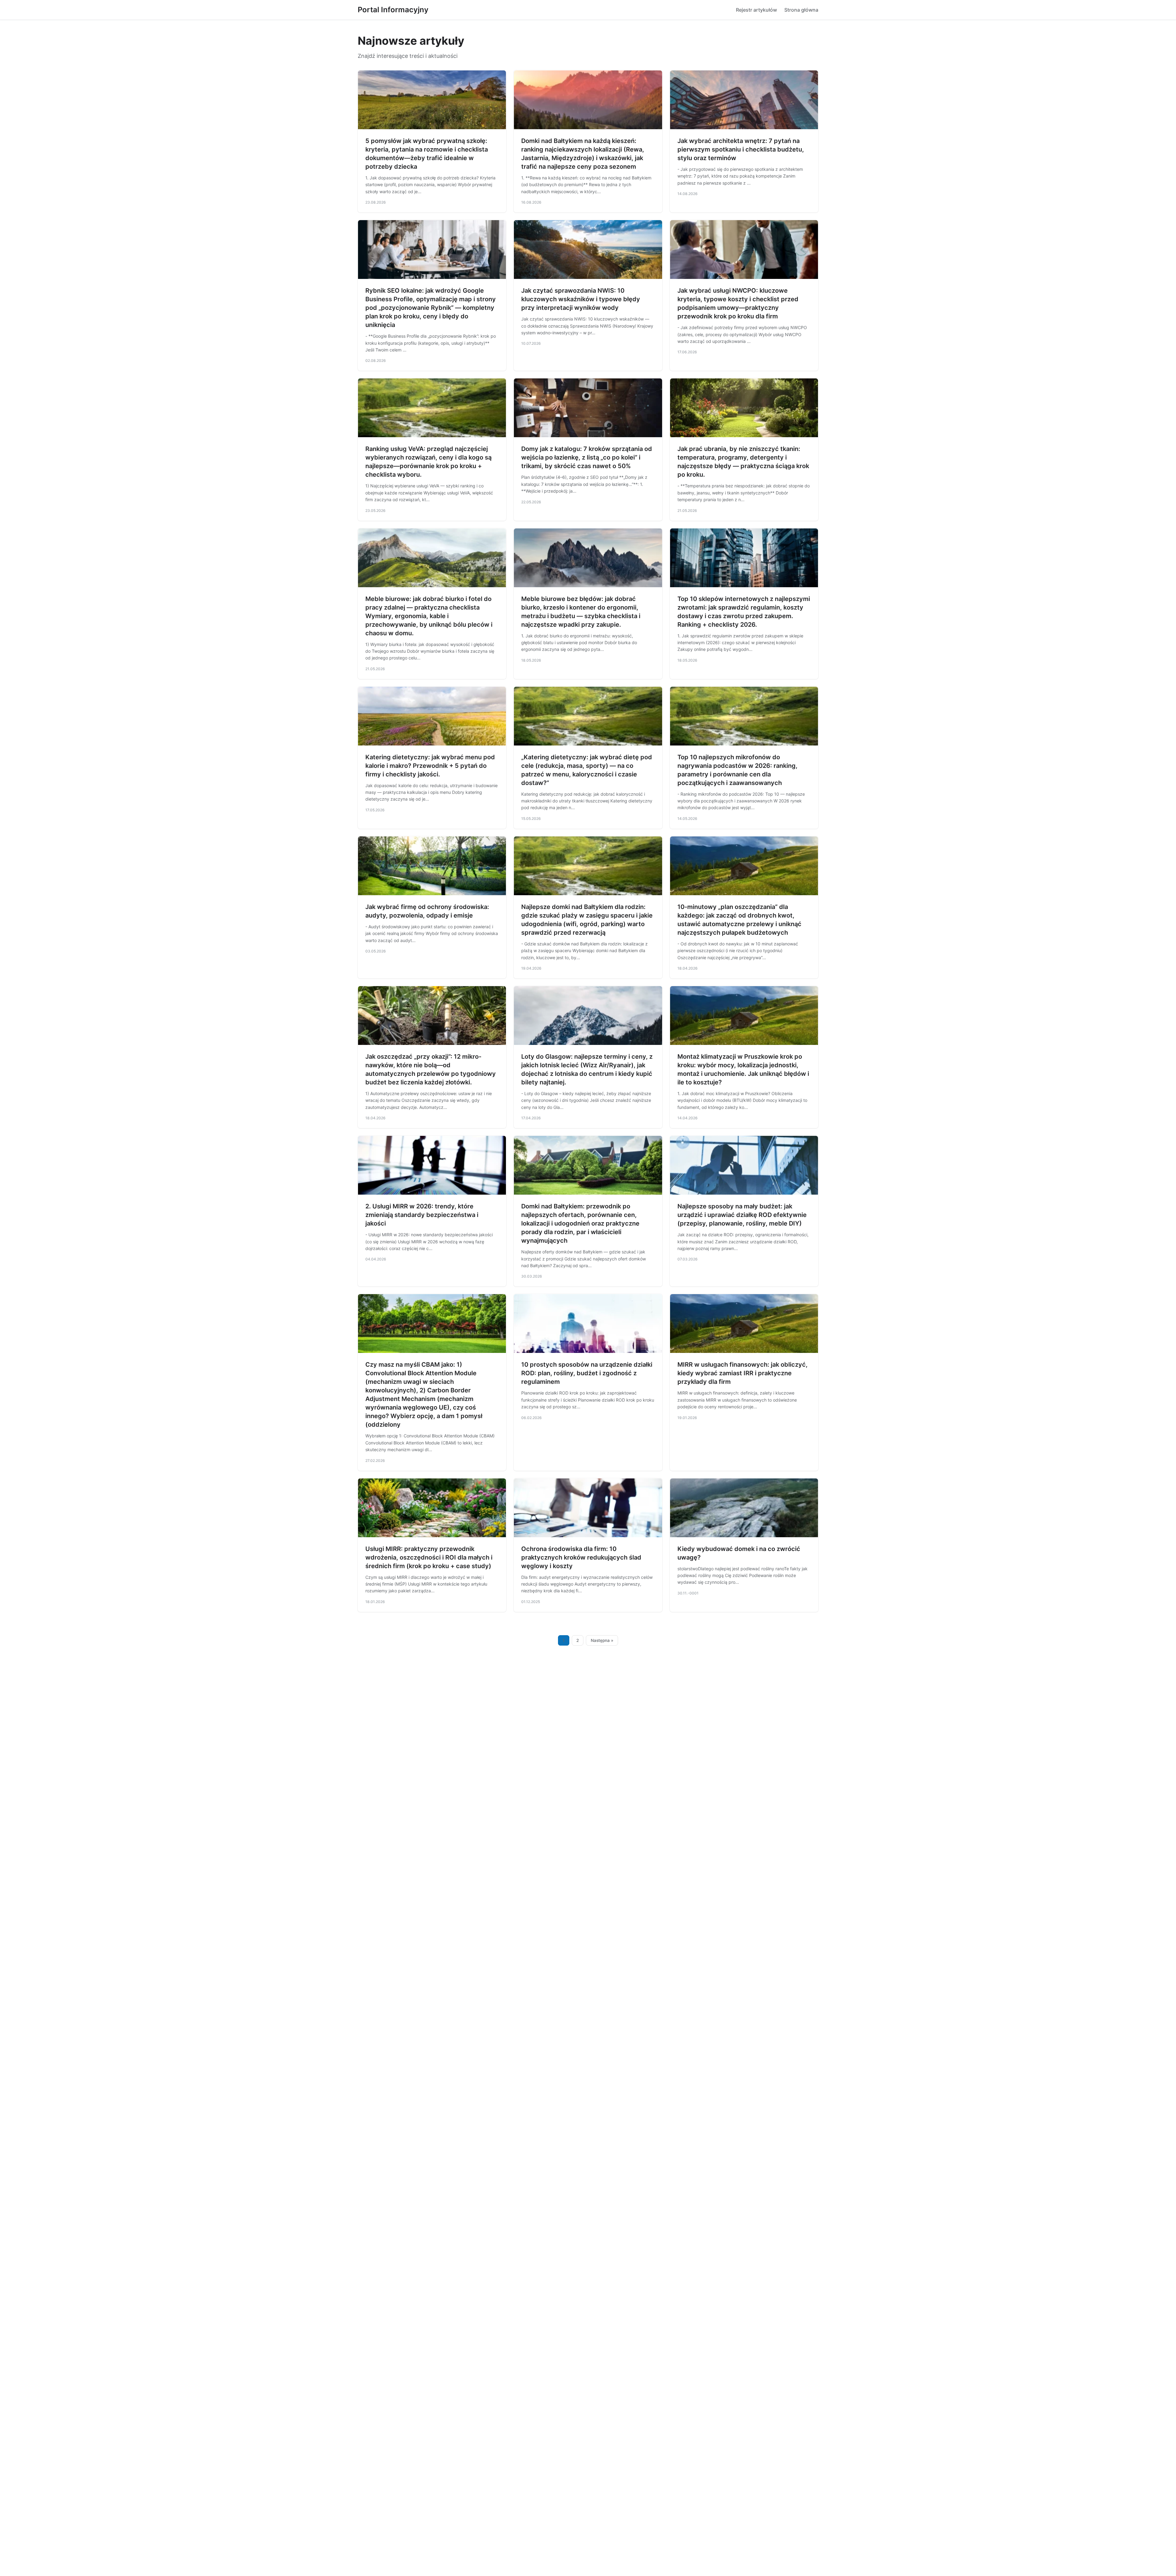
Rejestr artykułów (756, 10)
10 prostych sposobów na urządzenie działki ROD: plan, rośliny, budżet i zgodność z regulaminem (587, 1373)
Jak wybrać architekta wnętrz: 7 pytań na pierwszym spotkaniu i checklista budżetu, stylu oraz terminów (741, 149)
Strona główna (801, 10)
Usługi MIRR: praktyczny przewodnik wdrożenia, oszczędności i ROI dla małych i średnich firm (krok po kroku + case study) (429, 1557)
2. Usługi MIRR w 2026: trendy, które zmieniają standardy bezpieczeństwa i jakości (422, 1215)
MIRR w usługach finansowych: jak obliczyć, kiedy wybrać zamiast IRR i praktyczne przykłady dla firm (743, 1373)
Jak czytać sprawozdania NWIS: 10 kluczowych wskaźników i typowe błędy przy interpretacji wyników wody (581, 299)
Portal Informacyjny (393, 10)
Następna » (602, 1640)
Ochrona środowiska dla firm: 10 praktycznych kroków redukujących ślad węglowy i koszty (581, 1557)
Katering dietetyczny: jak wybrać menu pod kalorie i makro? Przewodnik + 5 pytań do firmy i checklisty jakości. (430, 766)
